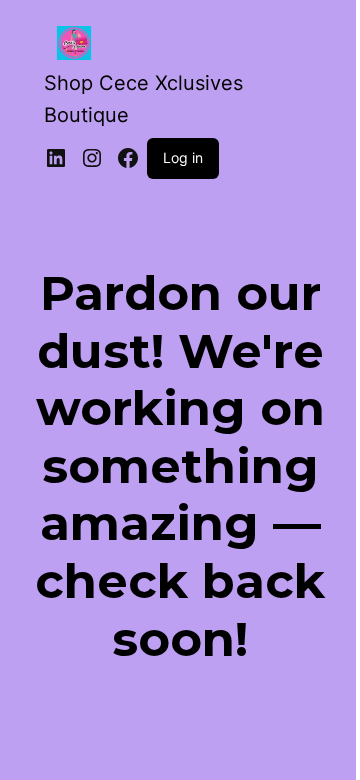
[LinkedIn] (56, 158)
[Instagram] (92, 158)
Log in (183, 157)
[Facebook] (128, 158)
